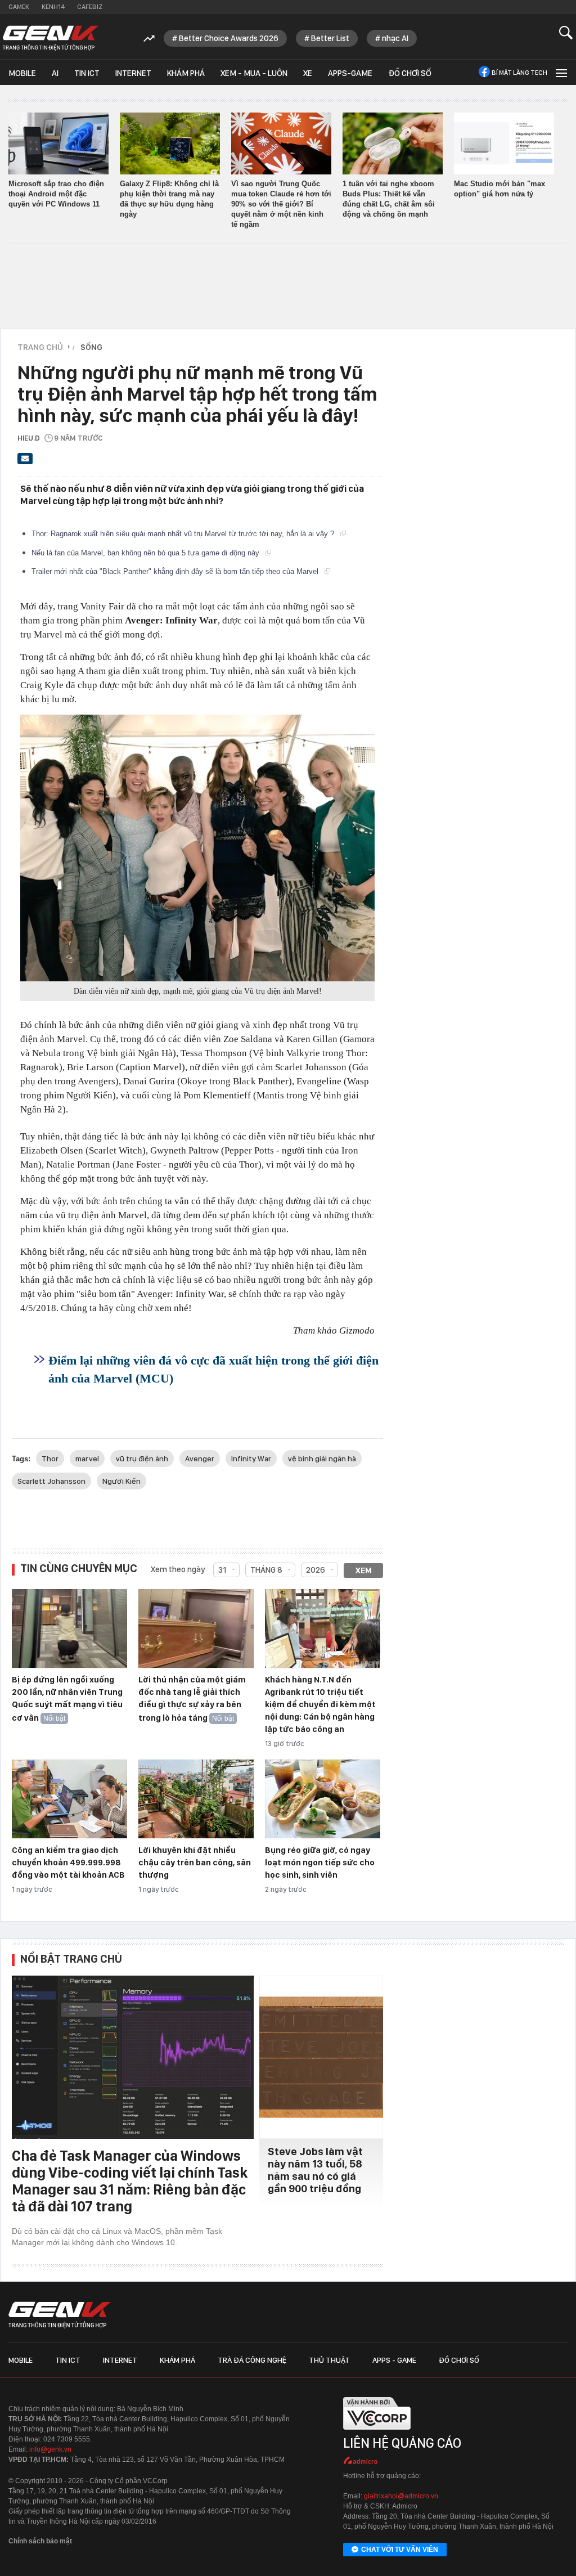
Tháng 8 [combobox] (266, 1570)
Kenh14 (53, 7)
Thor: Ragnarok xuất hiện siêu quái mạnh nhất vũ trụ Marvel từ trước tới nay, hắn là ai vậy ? (184, 534)
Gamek (19, 7)
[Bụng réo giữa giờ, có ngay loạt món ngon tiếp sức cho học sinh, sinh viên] (323, 1799)
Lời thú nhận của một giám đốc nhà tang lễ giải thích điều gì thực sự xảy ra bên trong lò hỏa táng (192, 1699)
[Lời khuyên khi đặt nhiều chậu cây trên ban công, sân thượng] (196, 1799)
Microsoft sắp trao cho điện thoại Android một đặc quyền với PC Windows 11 (56, 194)
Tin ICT (87, 73)
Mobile (22, 73)
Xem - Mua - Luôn (254, 73)
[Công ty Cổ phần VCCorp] (377, 2433)
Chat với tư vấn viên (400, 2550)
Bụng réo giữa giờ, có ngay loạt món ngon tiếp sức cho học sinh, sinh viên (320, 1863)
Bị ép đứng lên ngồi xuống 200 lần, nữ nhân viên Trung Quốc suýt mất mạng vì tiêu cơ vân (67, 1699)
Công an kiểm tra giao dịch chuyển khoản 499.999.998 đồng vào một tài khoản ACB (68, 1863)
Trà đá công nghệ (252, 2360)
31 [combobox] (222, 1570)
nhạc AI (395, 38)
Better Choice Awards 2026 (229, 38)
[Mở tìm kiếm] (566, 32)
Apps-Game (350, 73)
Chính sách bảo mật (40, 2541)
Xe (308, 73)
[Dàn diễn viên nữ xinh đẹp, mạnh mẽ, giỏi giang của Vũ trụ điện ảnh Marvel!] (197, 848)
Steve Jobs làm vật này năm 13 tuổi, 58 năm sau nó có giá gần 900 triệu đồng (315, 2170)
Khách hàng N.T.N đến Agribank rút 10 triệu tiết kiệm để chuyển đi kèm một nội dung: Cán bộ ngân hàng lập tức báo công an (320, 1704)
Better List (330, 38)
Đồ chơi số (410, 73)
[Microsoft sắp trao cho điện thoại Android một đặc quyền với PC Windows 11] (58, 143)
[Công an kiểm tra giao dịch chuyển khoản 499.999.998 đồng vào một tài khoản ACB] (69, 1799)
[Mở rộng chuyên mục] (560, 72)
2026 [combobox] (316, 1570)
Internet (133, 73)
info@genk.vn (50, 2449)
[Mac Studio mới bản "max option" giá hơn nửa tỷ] (504, 143)
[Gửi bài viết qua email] (25, 462)
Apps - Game (394, 2360)
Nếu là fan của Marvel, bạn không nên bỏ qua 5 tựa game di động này (147, 553)
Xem (364, 1570)
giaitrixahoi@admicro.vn (401, 2496)
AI (55, 73)
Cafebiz (90, 7)
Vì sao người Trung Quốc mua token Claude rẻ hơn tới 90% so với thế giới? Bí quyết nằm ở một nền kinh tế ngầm (281, 204)
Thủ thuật (329, 2360)
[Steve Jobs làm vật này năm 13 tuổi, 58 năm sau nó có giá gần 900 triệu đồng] (321, 2057)
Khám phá (186, 73)
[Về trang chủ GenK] (51, 38)
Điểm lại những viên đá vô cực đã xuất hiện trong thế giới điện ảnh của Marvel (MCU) (213, 1369)
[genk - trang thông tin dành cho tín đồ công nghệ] (60, 2315)
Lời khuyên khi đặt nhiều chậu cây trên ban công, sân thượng (195, 1863)
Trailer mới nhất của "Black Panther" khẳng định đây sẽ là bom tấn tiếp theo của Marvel (176, 571)
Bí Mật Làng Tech (519, 73)
